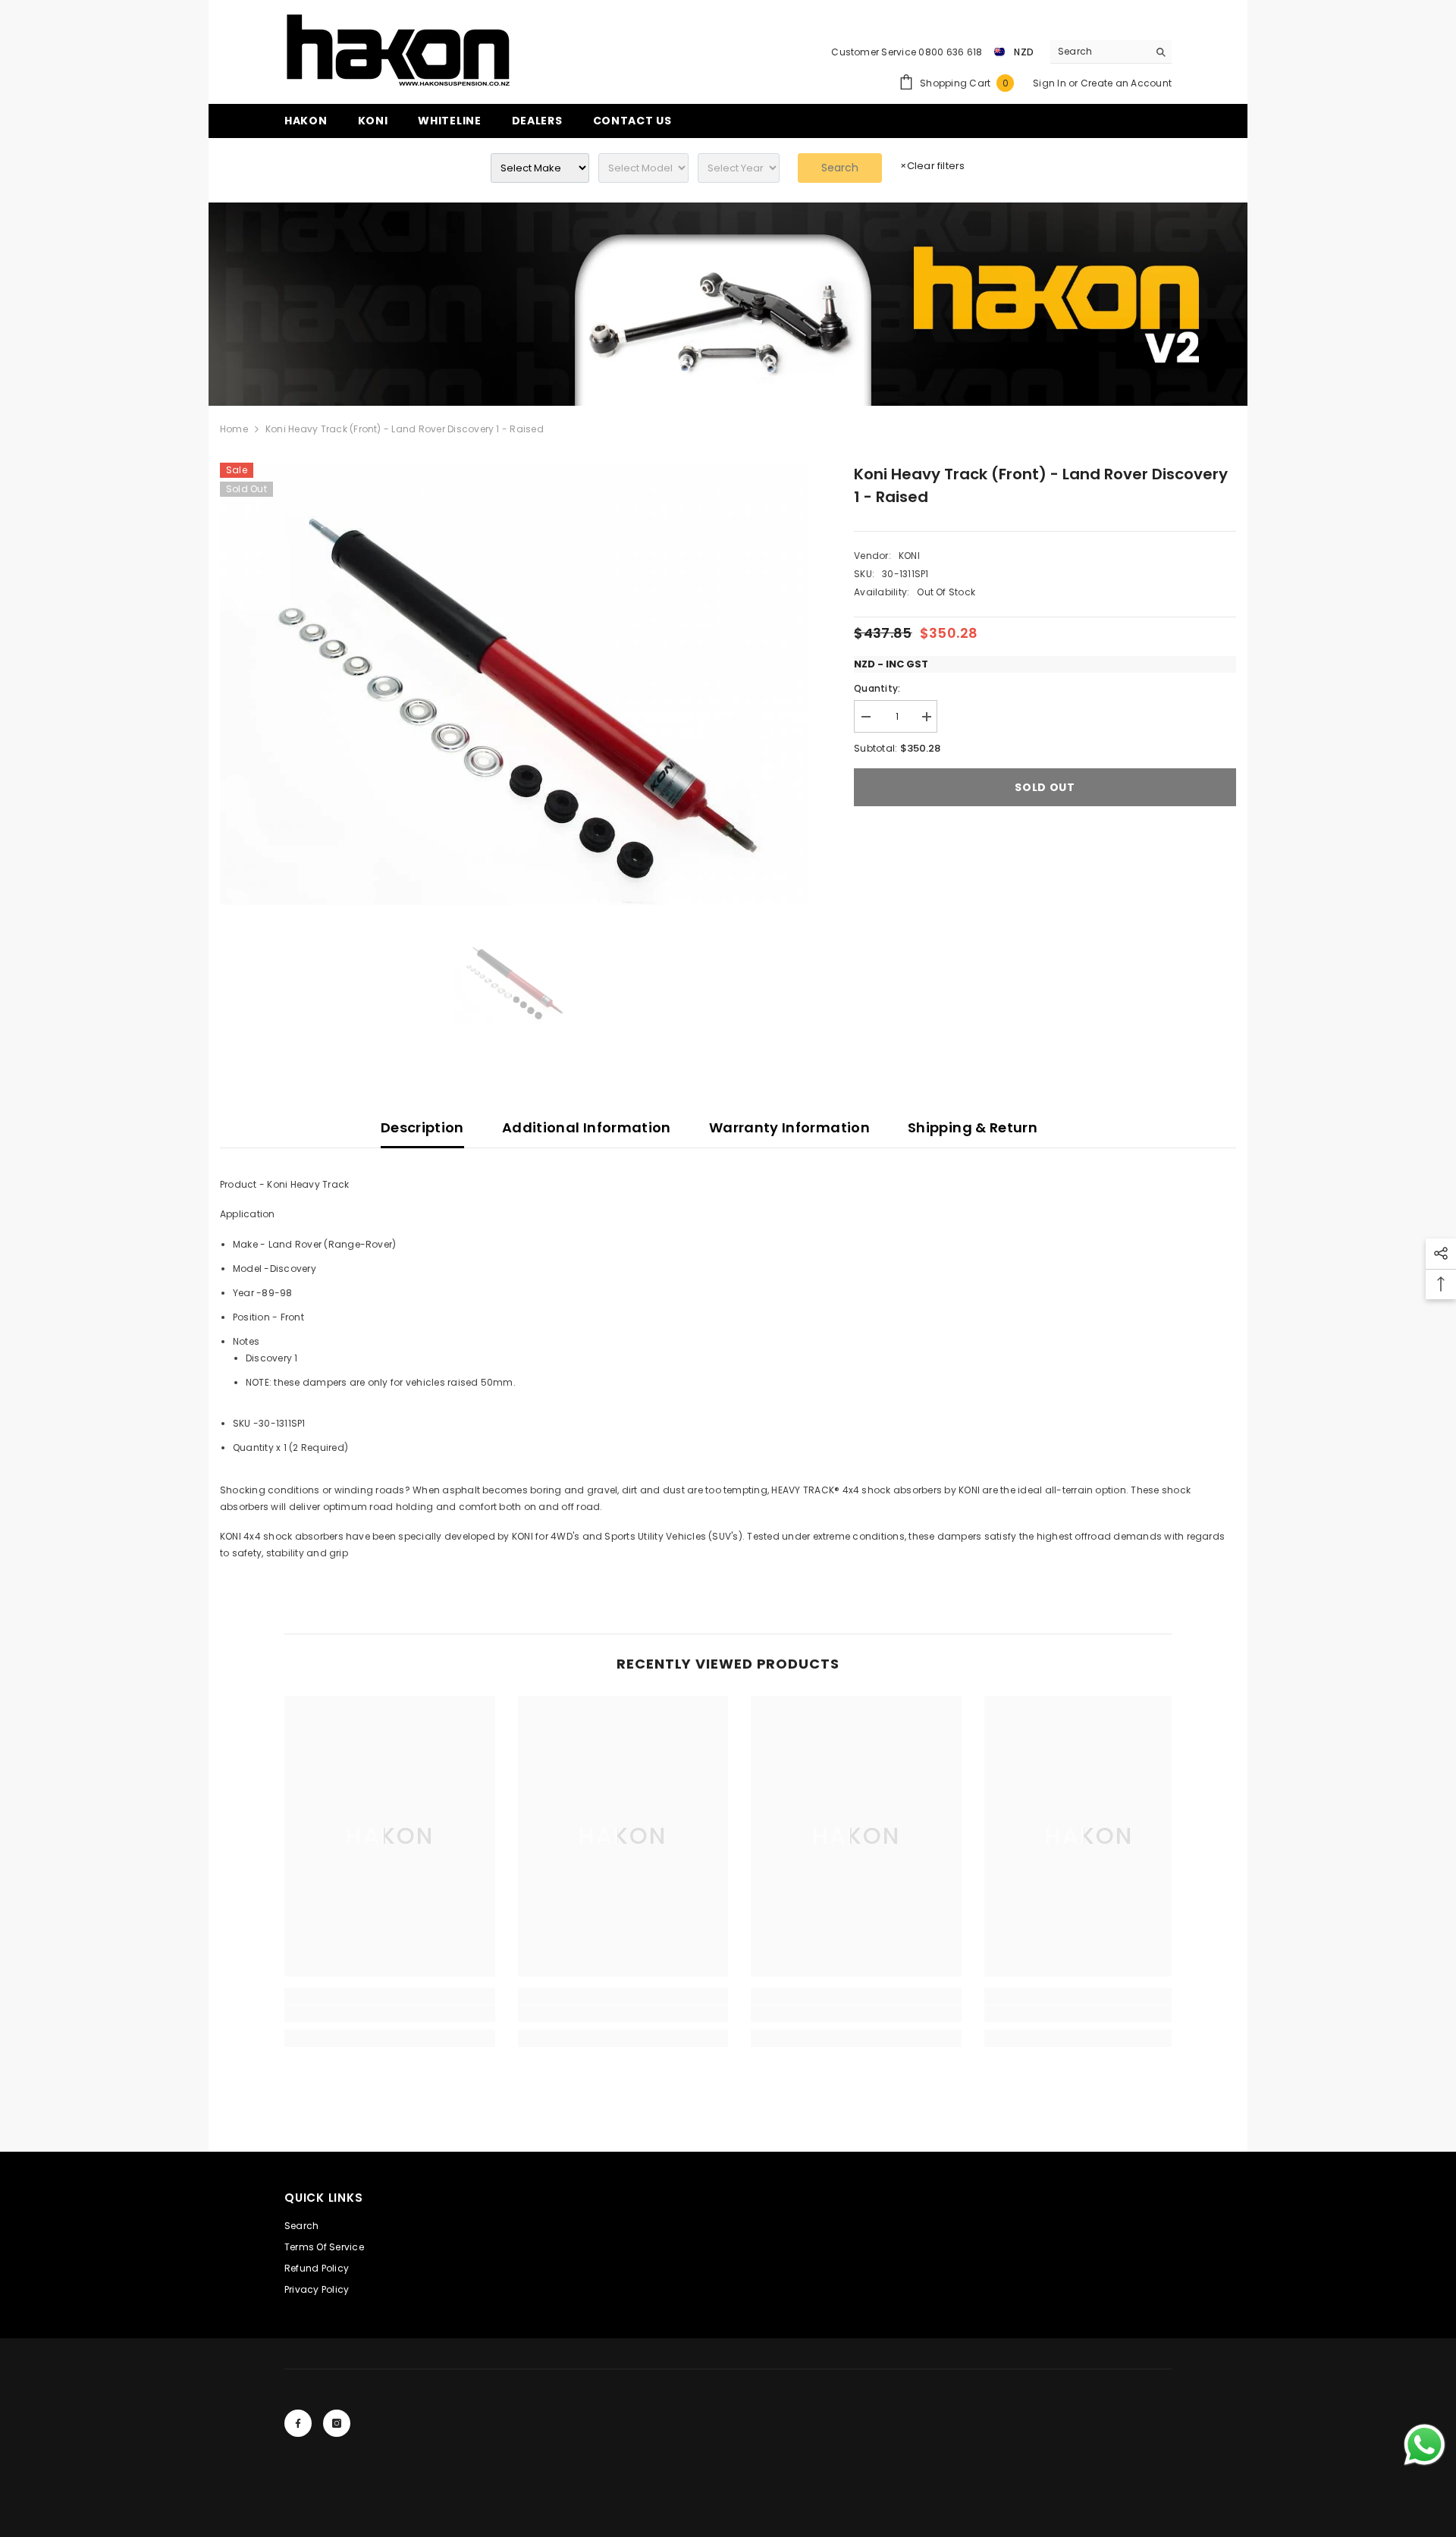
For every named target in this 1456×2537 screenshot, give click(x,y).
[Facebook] (298, 2423)
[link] (728, 304)
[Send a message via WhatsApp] (1425, 2445)
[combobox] (1099, 52)
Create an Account (1126, 83)
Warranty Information (789, 1127)
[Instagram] (337, 2423)
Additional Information (587, 1127)
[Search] (1111, 52)
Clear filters (932, 166)
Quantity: (877, 688)
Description (422, 1127)
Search (840, 168)
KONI (909, 556)
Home (234, 429)
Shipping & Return (973, 1127)
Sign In (1051, 83)
